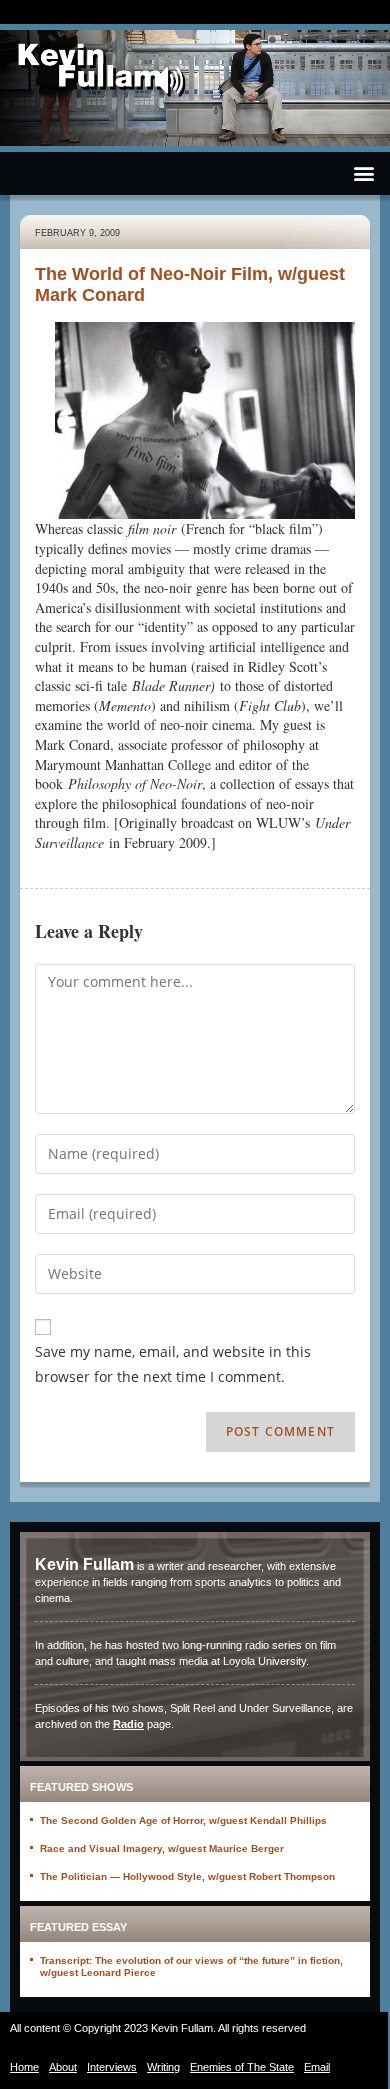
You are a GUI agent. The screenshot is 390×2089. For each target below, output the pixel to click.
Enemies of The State (242, 2067)
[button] (363, 173)
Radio (128, 1724)
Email (317, 2067)
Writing (163, 2067)
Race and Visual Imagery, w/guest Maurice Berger (162, 1848)
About (63, 2067)
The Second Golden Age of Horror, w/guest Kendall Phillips (183, 1820)
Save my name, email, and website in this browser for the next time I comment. (173, 1364)
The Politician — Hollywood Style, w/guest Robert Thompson (187, 1876)
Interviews (112, 2067)
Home (24, 2067)
